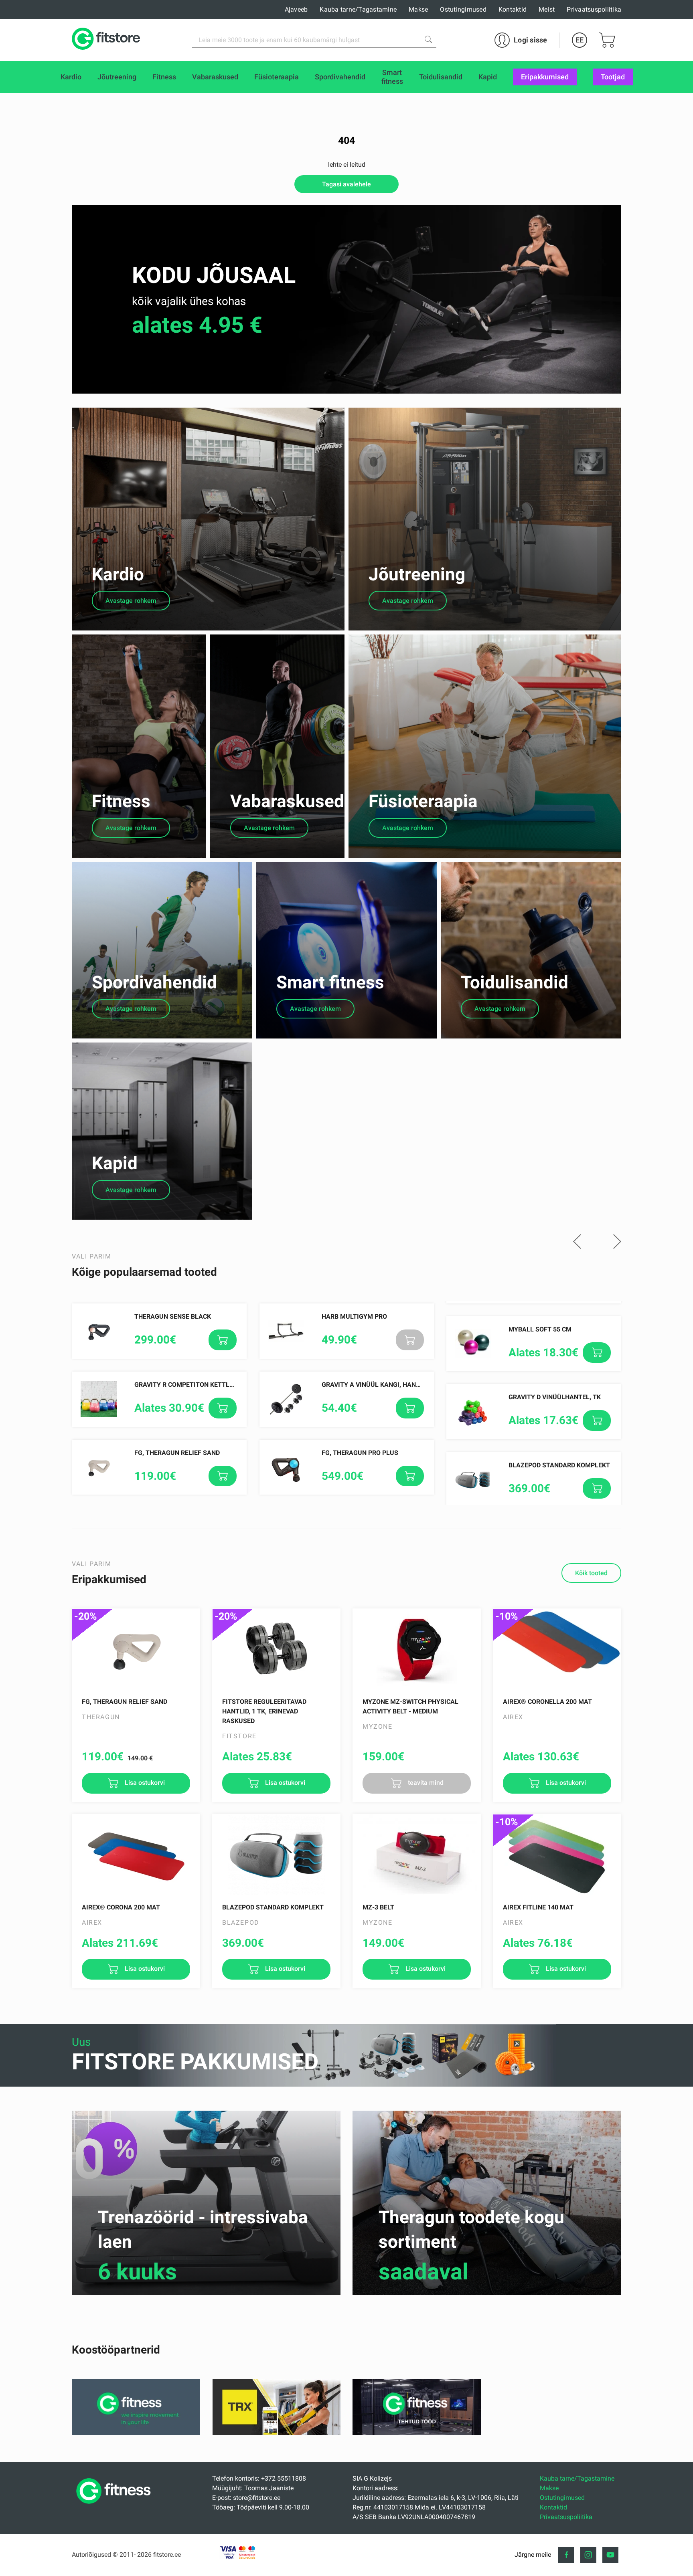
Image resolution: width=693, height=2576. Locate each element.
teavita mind (425, 1783)
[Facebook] (566, 2555)
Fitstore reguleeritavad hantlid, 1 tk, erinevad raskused (264, 1711)
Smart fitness (330, 982)
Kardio (118, 574)
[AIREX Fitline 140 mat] (557, 1855)
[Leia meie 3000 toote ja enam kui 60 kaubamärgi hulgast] (428, 39)
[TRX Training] (277, 2433)
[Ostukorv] (607, 40)
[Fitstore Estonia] (106, 40)
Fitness (121, 801)
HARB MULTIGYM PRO (354, 1316)
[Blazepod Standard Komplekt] (276, 1855)
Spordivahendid (154, 982)
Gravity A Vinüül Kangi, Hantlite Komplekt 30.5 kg (407, 1385)
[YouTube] (610, 2555)
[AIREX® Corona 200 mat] (136, 1855)
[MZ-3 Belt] (417, 1855)
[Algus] (115, 2506)
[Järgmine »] (617, 1242)
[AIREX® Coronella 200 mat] (557, 1649)
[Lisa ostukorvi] (223, 1340)
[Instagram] (588, 2555)
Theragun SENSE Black (173, 1316)
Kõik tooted (591, 1573)
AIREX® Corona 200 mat (121, 1907)
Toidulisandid (515, 982)
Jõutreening (417, 574)
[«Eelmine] (577, 1242)
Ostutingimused (463, 9)
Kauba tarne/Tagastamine (358, 9)
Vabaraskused (287, 801)
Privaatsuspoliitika (594, 9)
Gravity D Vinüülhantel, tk (555, 1397)
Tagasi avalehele (346, 184)
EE (580, 40)
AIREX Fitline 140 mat (538, 1907)
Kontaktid (513, 9)
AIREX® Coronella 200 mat (547, 1702)
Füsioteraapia (423, 801)
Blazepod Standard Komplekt (559, 1465)
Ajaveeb (296, 9)
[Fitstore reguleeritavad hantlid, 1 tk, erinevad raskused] (276, 1649)
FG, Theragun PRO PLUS (360, 1453)
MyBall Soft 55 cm (540, 1329)
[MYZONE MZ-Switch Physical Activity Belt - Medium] (417, 1649)
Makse (418, 9)
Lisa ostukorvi (144, 1783)
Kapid (115, 1163)
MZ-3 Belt (378, 1907)
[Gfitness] (136, 2433)
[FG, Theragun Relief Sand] (136, 1649)
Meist (547, 9)
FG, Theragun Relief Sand (177, 1453)
